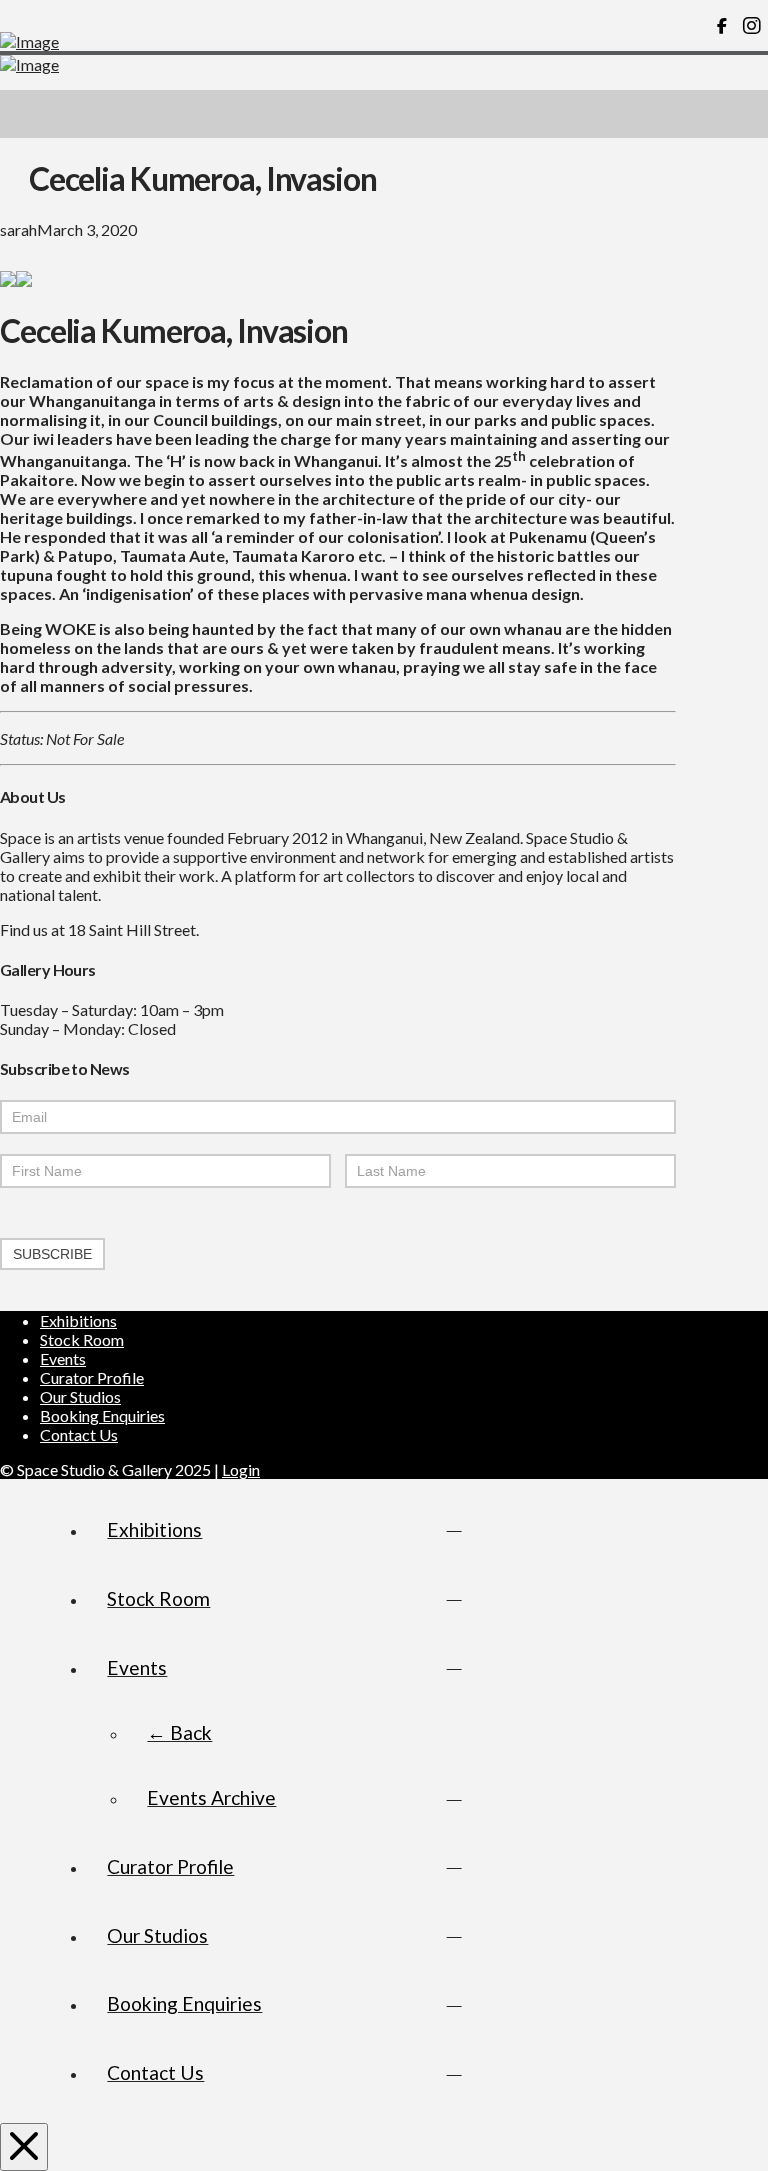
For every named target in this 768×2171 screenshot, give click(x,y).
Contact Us (79, 1434)
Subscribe (52, 1254)
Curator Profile (92, 1377)
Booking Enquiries (102, 1415)
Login (241, 1469)
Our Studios (80, 1396)
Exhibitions (78, 1320)
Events (63, 1358)
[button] (744, 114)
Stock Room (82, 1339)
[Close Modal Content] (24, 2147)
